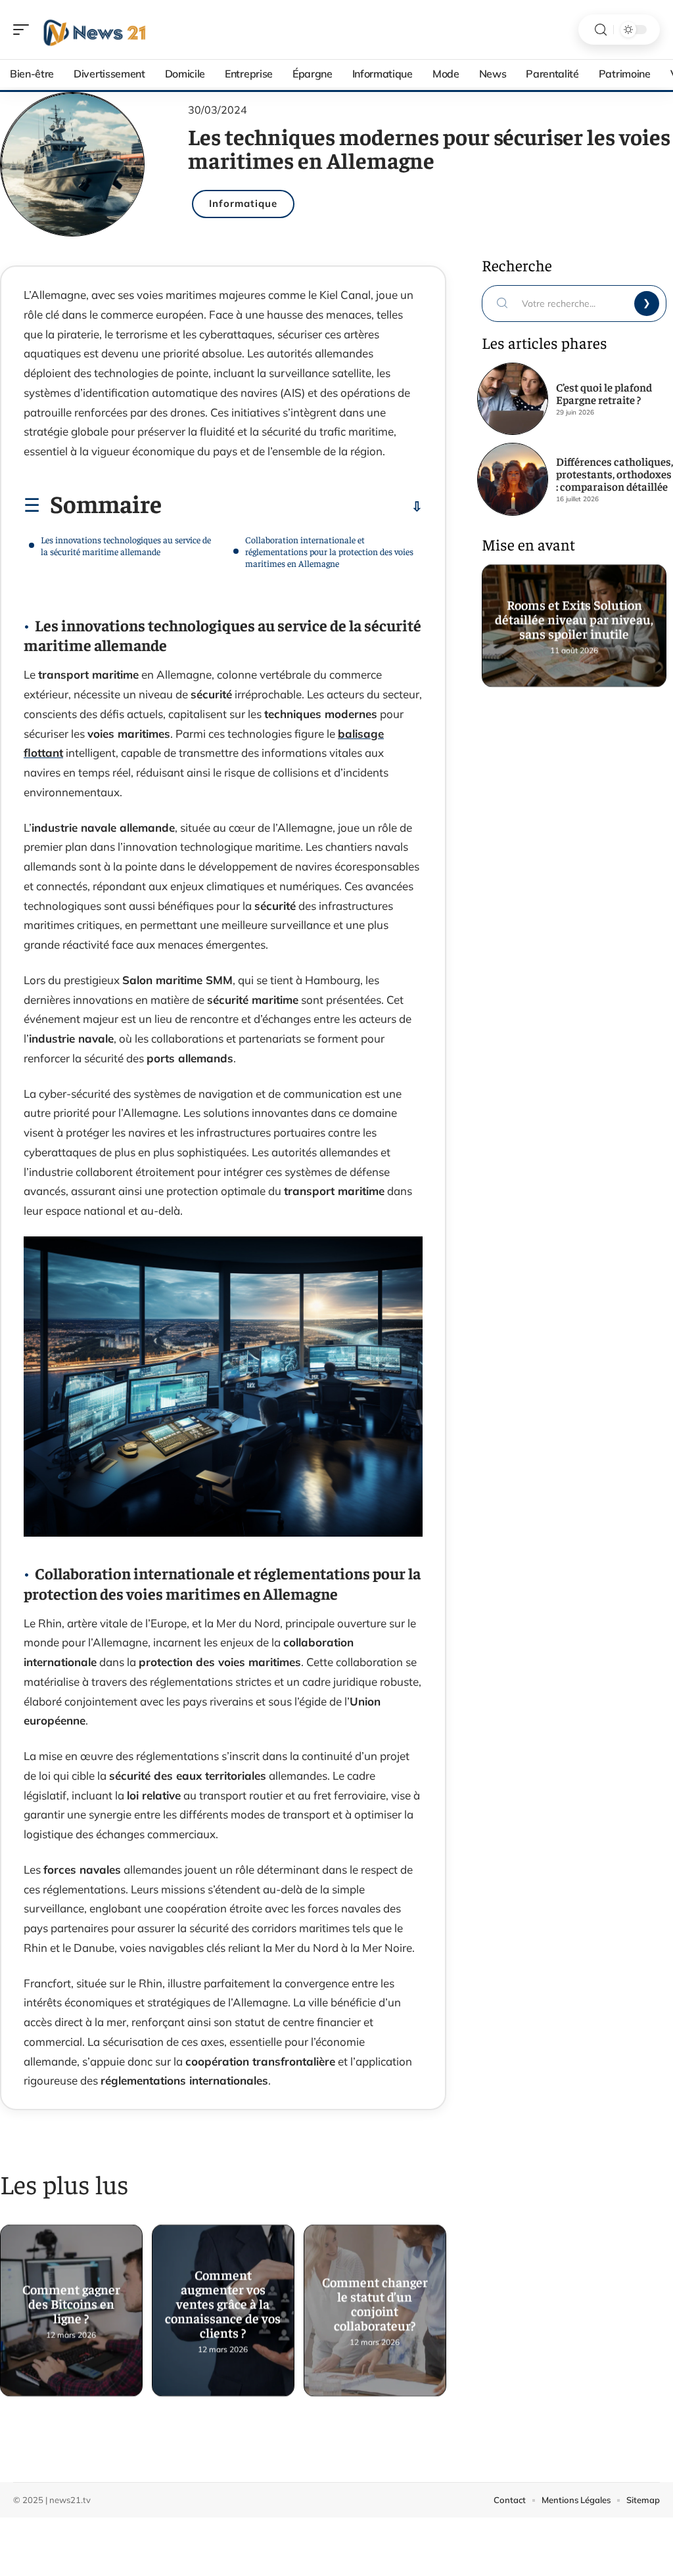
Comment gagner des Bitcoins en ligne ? (71, 2298)
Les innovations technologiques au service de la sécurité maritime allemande (126, 545)
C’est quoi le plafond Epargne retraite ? (604, 393)
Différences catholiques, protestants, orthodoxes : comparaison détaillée (615, 474)
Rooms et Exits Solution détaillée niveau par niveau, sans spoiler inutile (574, 613)
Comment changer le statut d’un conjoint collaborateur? (375, 2298)
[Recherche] (601, 30)
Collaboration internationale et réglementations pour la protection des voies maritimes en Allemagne (329, 551)
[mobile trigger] (24, 30)
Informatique (243, 203)
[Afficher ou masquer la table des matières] (292, 507)
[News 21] (95, 30)
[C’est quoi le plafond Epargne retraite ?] (513, 399)
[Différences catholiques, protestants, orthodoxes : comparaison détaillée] (513, 479)
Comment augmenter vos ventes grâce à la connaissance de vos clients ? (223, 2298)
